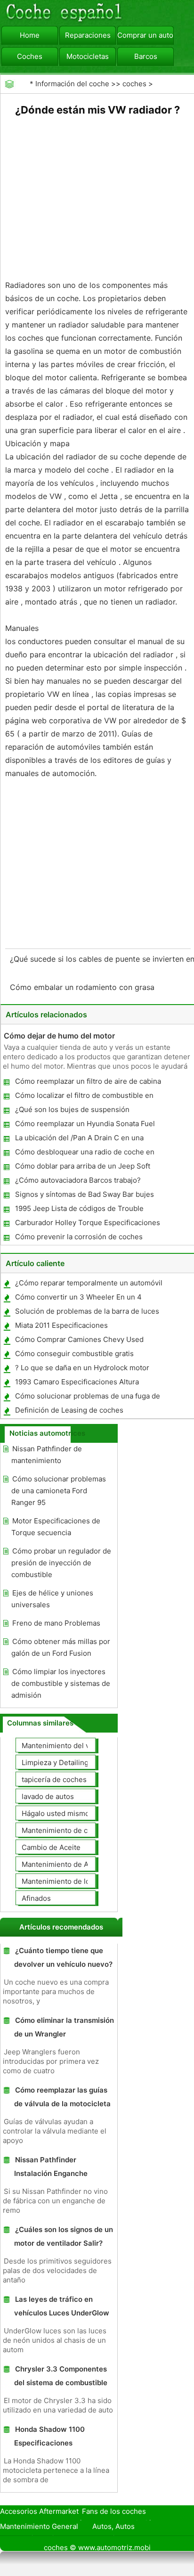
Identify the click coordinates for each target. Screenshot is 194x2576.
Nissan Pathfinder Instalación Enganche (51, 2167)
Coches (30, 56)
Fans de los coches (114, 2511)
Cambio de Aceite (51, 1847)
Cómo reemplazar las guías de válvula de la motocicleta (62, 2097)
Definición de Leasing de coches (69, 1410)
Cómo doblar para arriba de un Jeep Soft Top (82, 1168)
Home (30, 35)
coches (134, 84)
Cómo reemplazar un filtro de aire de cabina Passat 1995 (88, 1083)
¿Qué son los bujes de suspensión (72, 1109)
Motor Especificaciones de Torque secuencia (56, 1527)
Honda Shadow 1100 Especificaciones (49, 2436)
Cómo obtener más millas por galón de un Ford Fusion (61, 1647)
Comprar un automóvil (145, 35)
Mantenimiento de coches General (79, 1830)
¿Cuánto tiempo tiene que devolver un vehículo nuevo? (63, 1957)
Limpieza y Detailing (55, 1762)
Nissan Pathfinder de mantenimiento (47, 1455)
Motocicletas (88, 56)
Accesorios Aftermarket (39, 2511)
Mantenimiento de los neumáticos (78, 1881)
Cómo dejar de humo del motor (59, 1036)
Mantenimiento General (39, 2526)
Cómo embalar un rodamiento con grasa (83, 987)
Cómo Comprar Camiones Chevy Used (79, 1339)
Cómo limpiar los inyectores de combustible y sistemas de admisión (61, 1683)
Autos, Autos (113, 2526)
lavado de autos (48, 1796)
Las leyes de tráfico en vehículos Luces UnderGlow (62, 2306)
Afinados (36, 1898)
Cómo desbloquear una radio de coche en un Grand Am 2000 (84, 1154)
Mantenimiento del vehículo (68, 1746)
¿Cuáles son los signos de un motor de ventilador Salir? (64, 2236)
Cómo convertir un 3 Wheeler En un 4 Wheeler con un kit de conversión (78, 1299)
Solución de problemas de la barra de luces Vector (87, 1313)
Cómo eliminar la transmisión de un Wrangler (64, 2027)
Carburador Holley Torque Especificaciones (88, 1223)
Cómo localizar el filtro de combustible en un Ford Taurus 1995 (84, 1097)
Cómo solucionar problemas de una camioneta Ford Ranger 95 (59, 1491)
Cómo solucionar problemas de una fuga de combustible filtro (87, 1398)
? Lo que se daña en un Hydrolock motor (82, 1368)
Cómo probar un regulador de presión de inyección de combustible (61, 1563)
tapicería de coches (54, 1779)
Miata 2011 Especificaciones (61, 1325)
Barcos (146, 56)
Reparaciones (88, 35)
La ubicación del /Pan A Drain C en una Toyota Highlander (79, 1140)
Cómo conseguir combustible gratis (74, 1353)
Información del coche (72, 84)
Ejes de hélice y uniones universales (52, 1599)
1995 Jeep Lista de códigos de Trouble (79, 1208)
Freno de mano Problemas (56, 1623)
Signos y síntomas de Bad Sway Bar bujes (85, 1194)
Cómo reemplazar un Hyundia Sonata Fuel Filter (85, 1125)
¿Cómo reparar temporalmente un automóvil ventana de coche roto (88, 1285)
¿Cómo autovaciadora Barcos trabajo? (78, 1180)
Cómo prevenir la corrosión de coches (79, 1237)
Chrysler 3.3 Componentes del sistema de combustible (61, 2376)
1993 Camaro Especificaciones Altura (77, 1382)
